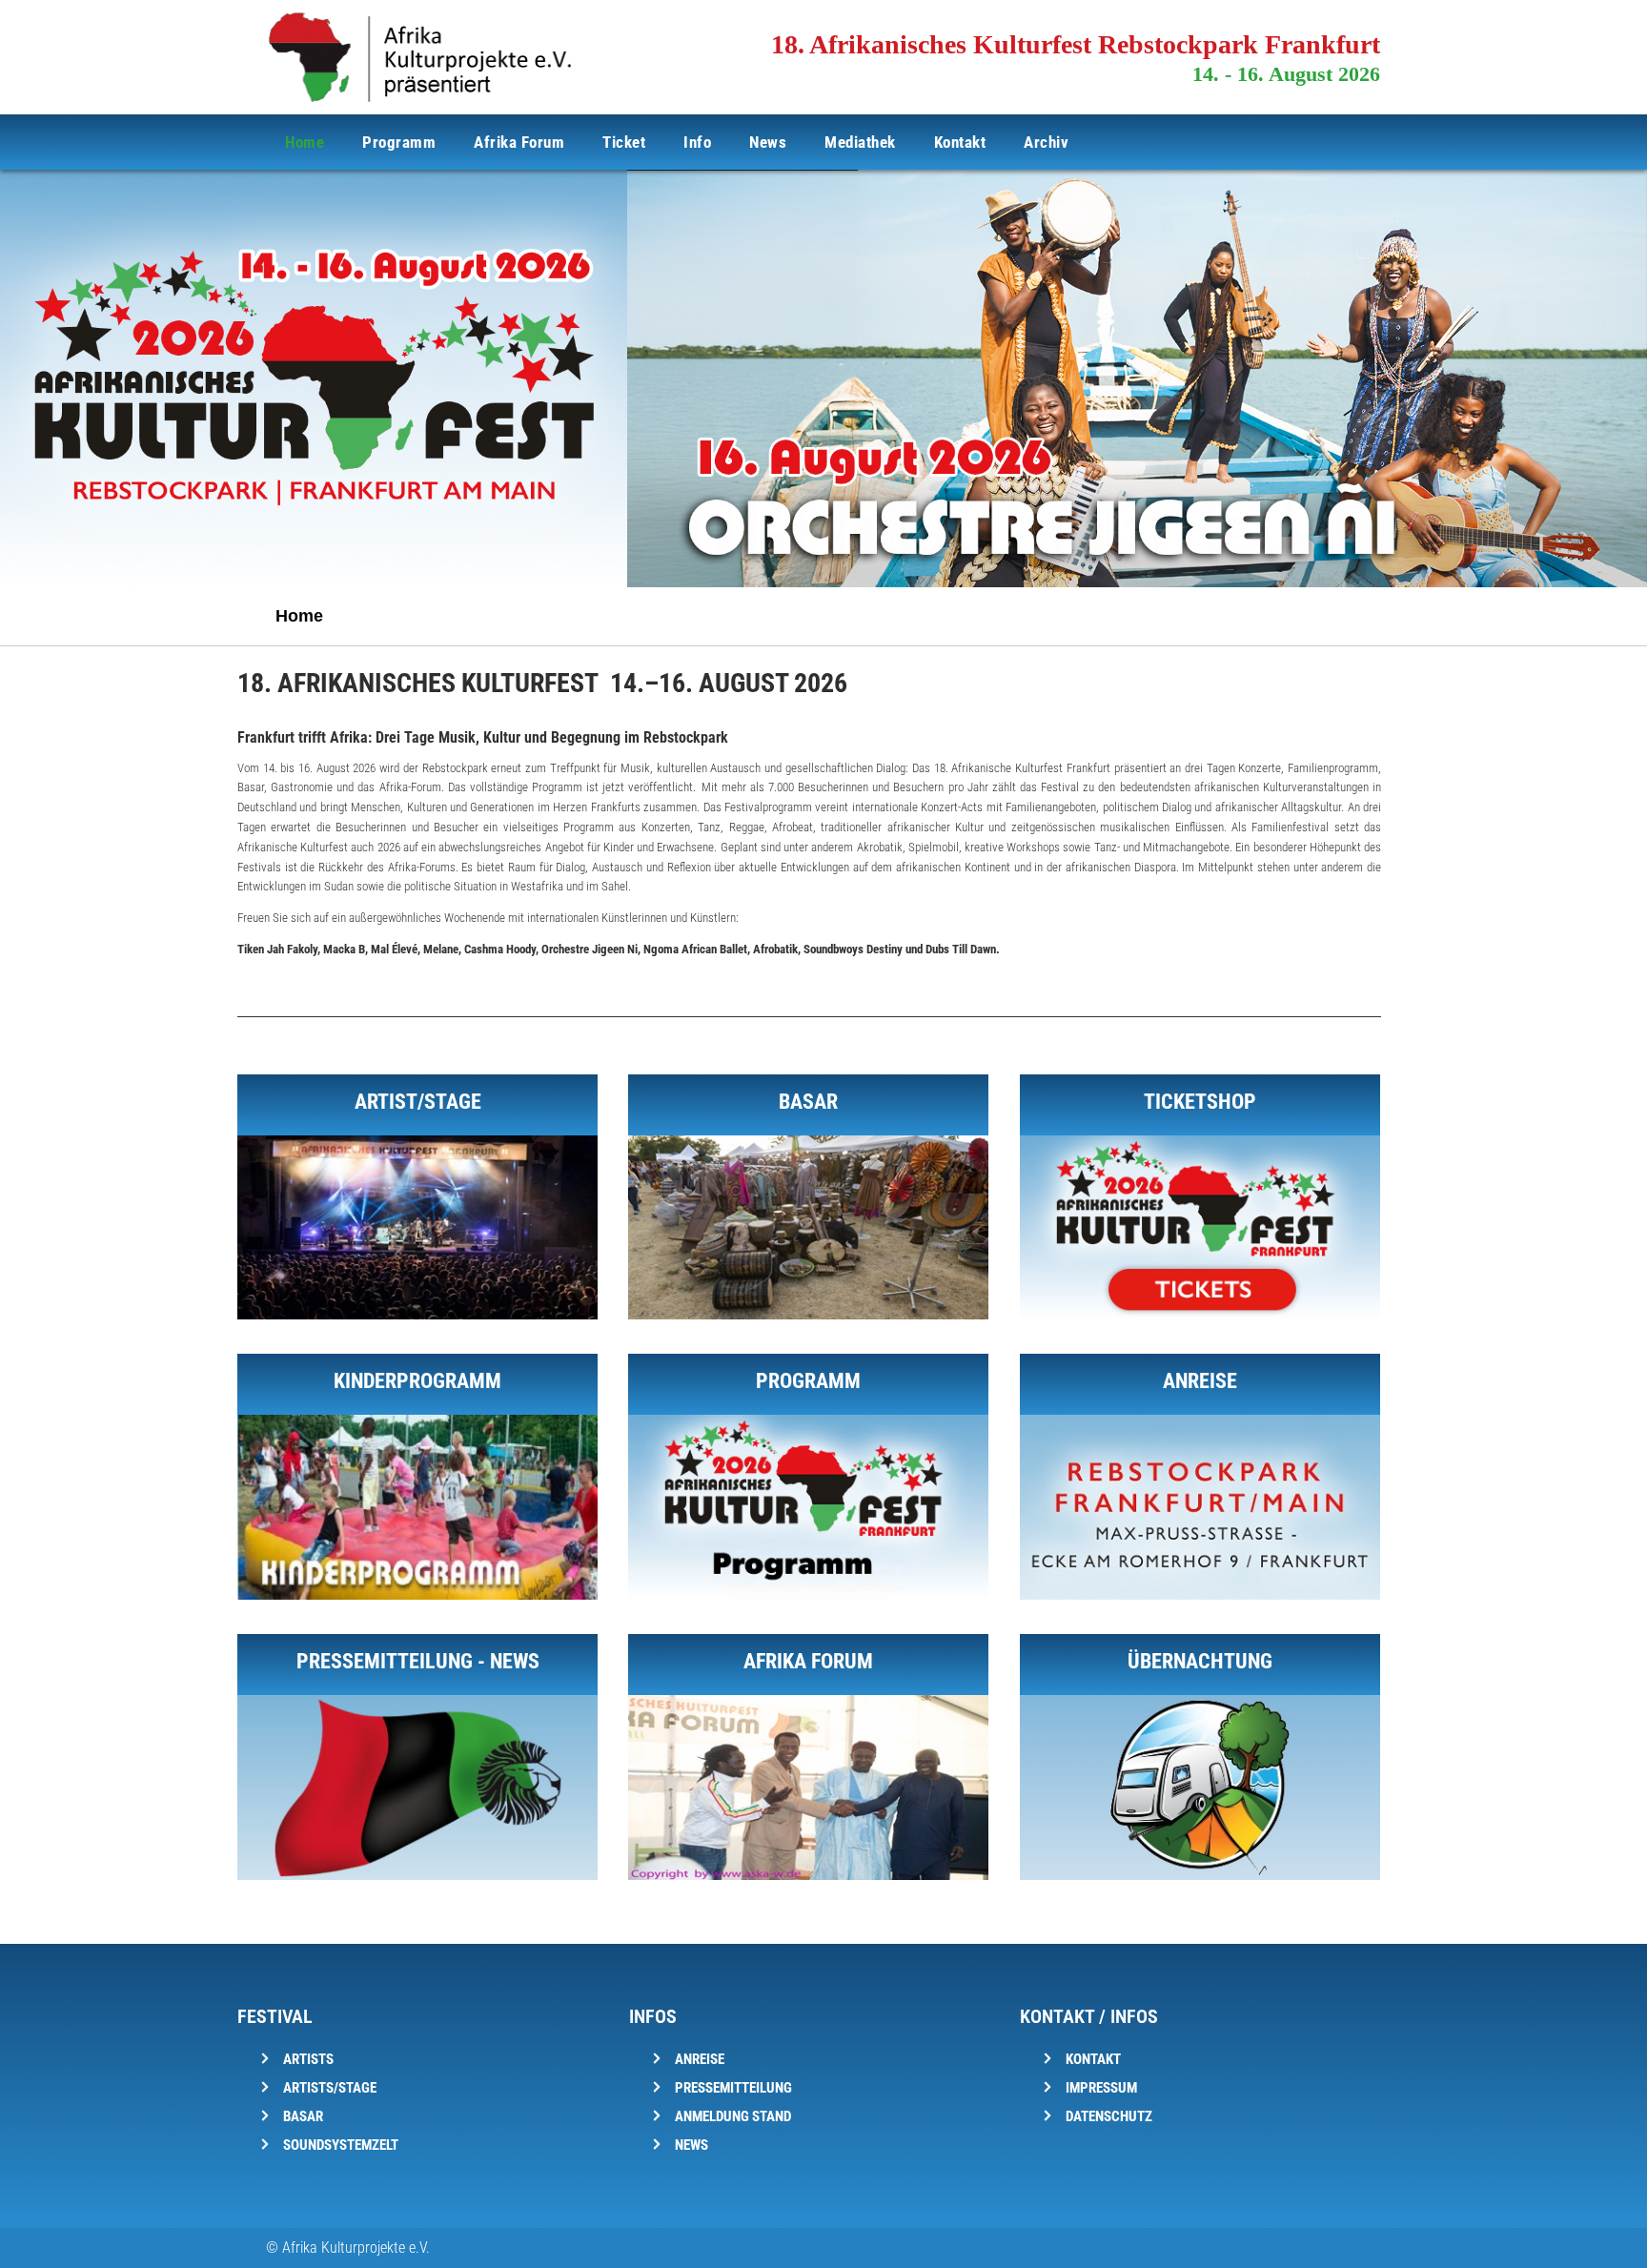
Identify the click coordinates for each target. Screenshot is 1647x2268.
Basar (303, 2116)
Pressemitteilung (733, 2088)
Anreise (700, 2059)
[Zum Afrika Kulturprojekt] (1363, 615)
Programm (399, 142)
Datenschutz (1109, 2116)
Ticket (624, 142)
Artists (308, 2059)
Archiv (1046, 142)
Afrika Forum (519, 142)
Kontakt (960, 142)
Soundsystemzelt (341, 2145)
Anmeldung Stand (733, 2116)
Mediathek (860, 142)
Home (305, 142)
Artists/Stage (330, 2088)
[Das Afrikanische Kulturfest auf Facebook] (1316, 615)
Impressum (1101, 2088)
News (768, 142)
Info (697, 142)
